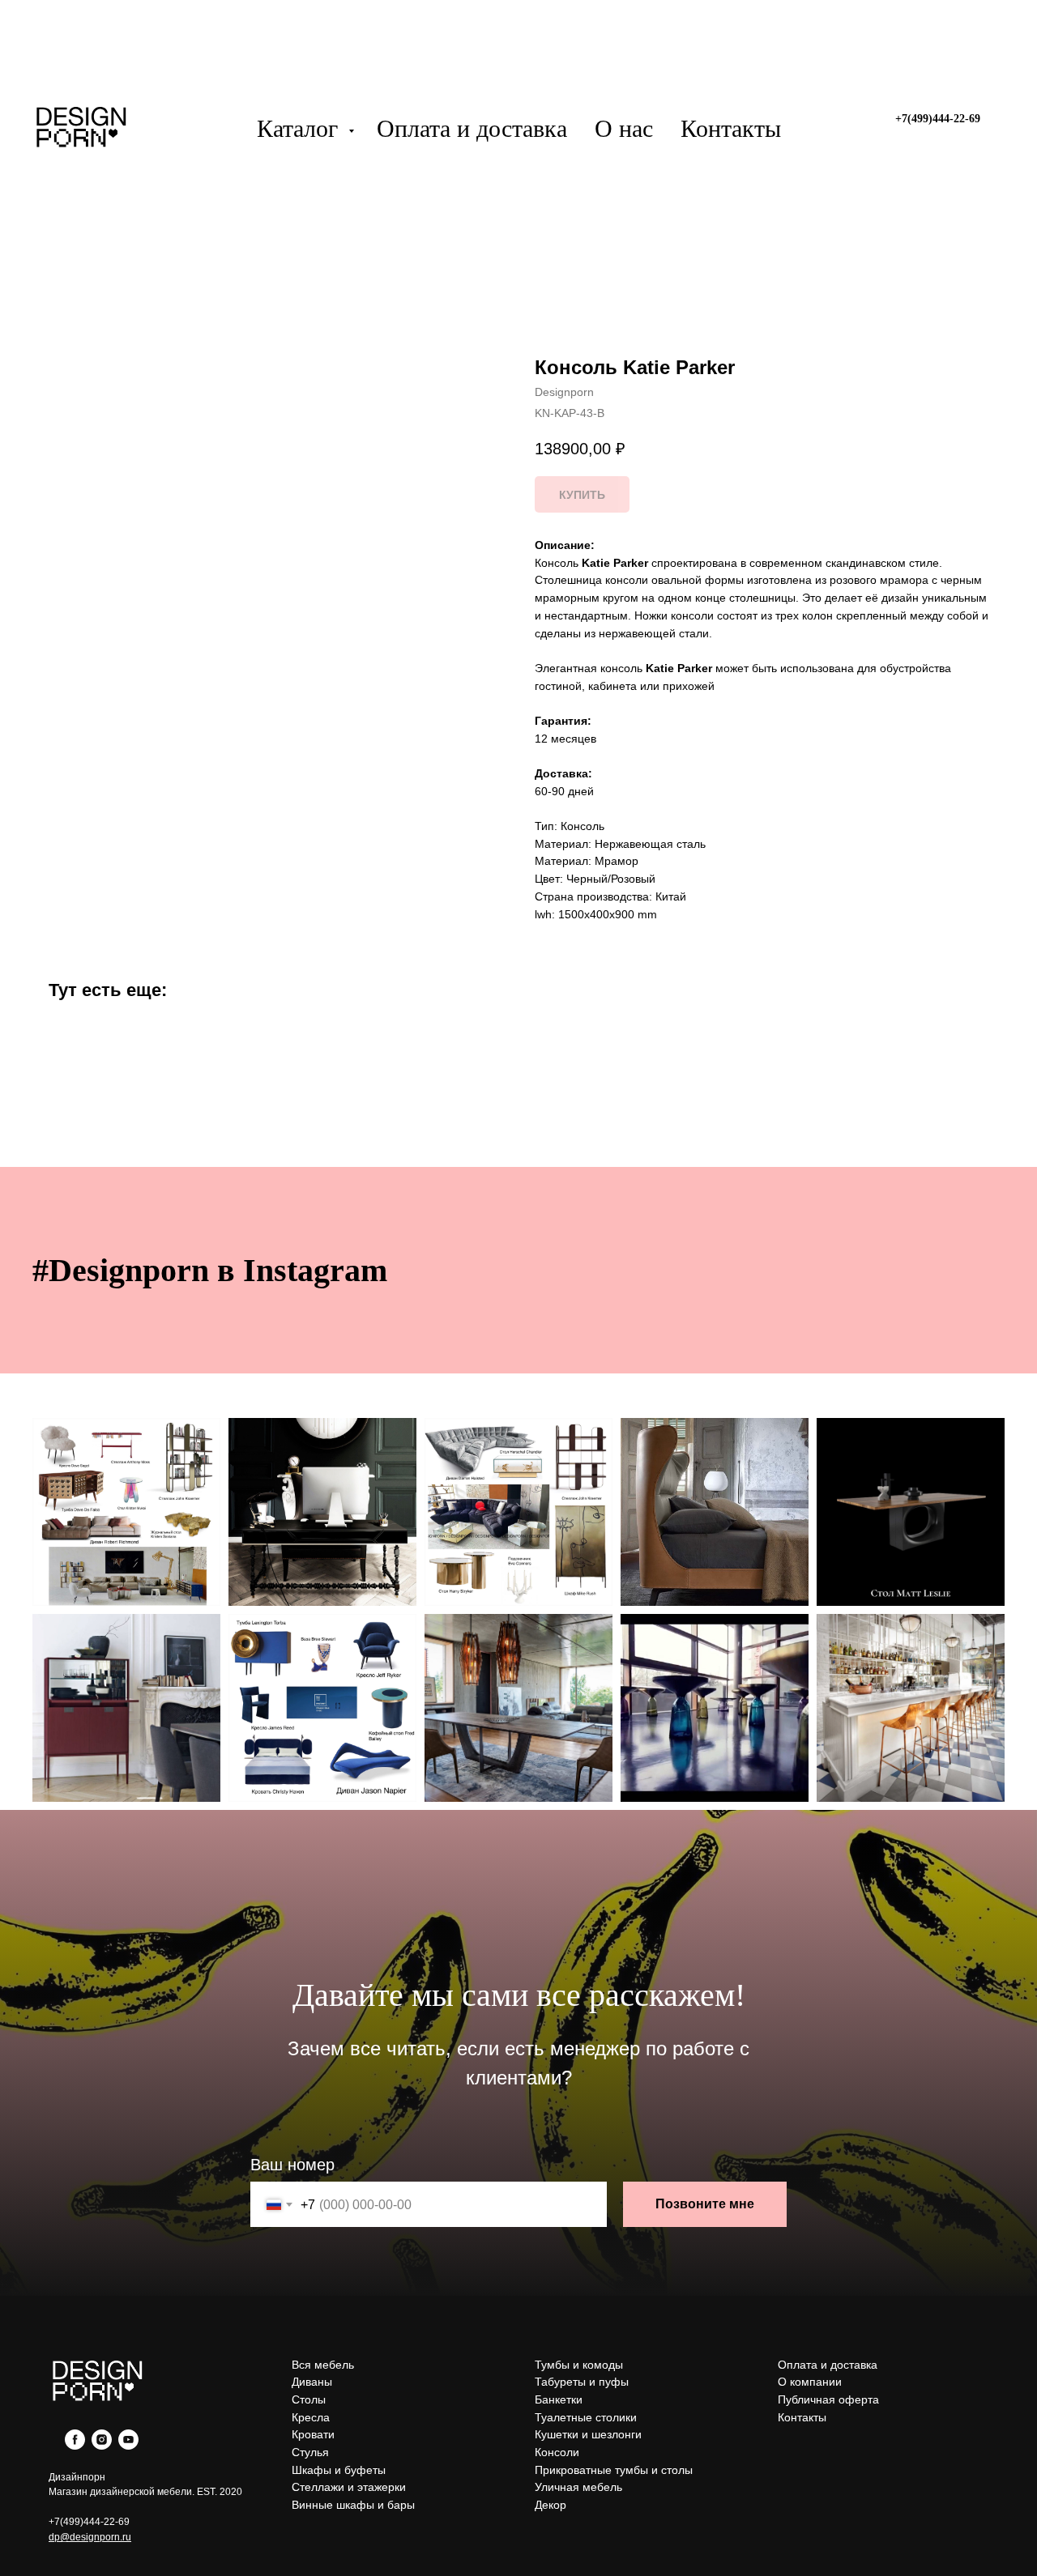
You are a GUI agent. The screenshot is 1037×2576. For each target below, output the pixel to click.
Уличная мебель (578, 2487)
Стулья (310, 2452)
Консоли (557, 2452)
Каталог (301, 128)
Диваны (312, 2382)
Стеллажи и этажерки (349, 2487)
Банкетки (559, 2399)
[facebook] (75, 2445)
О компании (810, 2382)
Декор (551, 2505)
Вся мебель (323, 2365)
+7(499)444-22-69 (89, 2522)
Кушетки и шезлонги (588, 2434)
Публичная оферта (828, 2399)
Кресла (311, 2417)
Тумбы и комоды (579, 2365)
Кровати (313, 2434)
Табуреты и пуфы (582, 2382)
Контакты (731, 128)
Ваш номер (292, 2165)
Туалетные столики (586, 2417)
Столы (309, 2399)
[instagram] (102, 2445)
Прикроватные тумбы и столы (614, 2470)
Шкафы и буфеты (339, 2470)
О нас (624, 128)
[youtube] (128, 2445)
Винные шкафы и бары (353, 2505)
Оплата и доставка (472, 128)
